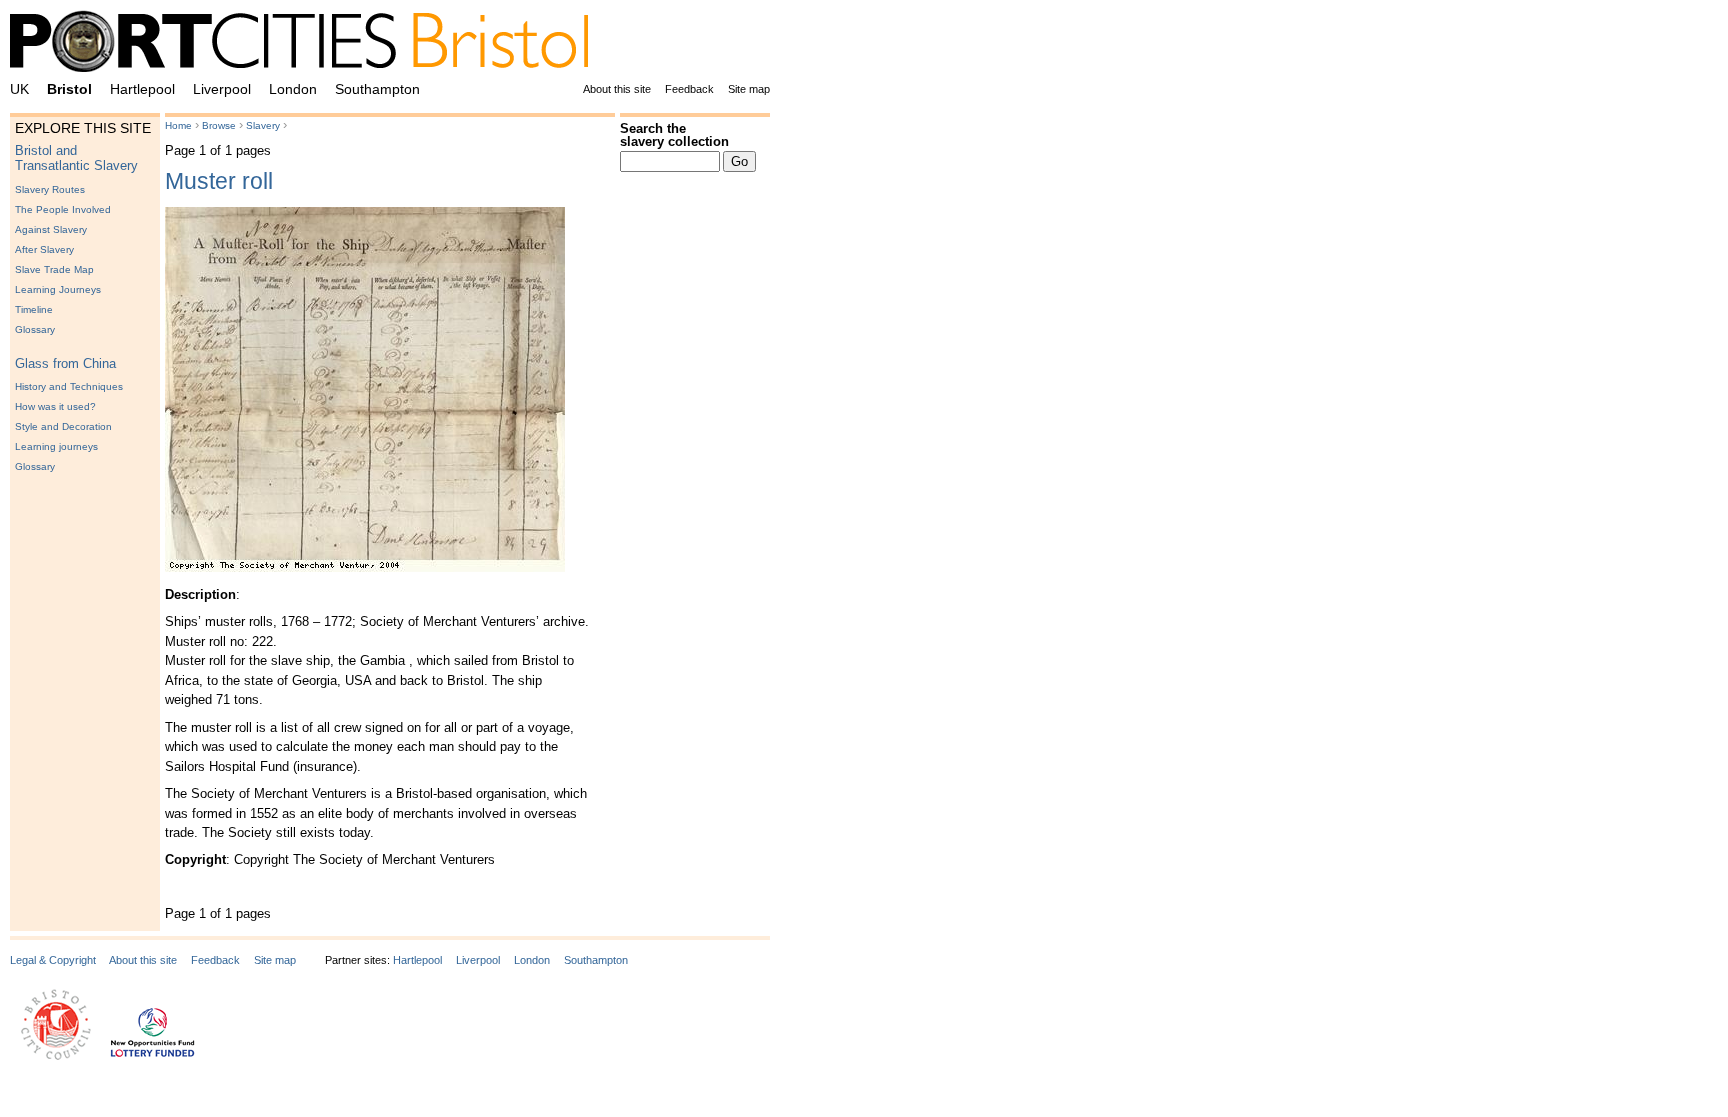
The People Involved (63, 209)
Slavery (263, 125)
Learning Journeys (58, 289)
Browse (219, 125)
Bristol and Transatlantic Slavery (76, 158)
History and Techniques (69, 386)
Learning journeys (56, 446)
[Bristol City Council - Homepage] (56, 1056)
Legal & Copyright (53, 960)
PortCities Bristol (307, 45)
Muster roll (219, 181)
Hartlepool (142, 89)
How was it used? (55, 406)
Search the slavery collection (674, 135)
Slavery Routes (50, 189)
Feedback (689, 89)
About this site (617, 89)
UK (19, 89)
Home (178, 125)
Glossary (35, 329)
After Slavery (44, 249)
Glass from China (65, 363)
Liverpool (222, 89)
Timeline (34, 309)
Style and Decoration (63, 426)
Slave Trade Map (54, 269)
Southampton (377, 89)
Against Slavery (51, 229)
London (293, 89)
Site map (749, 89)
